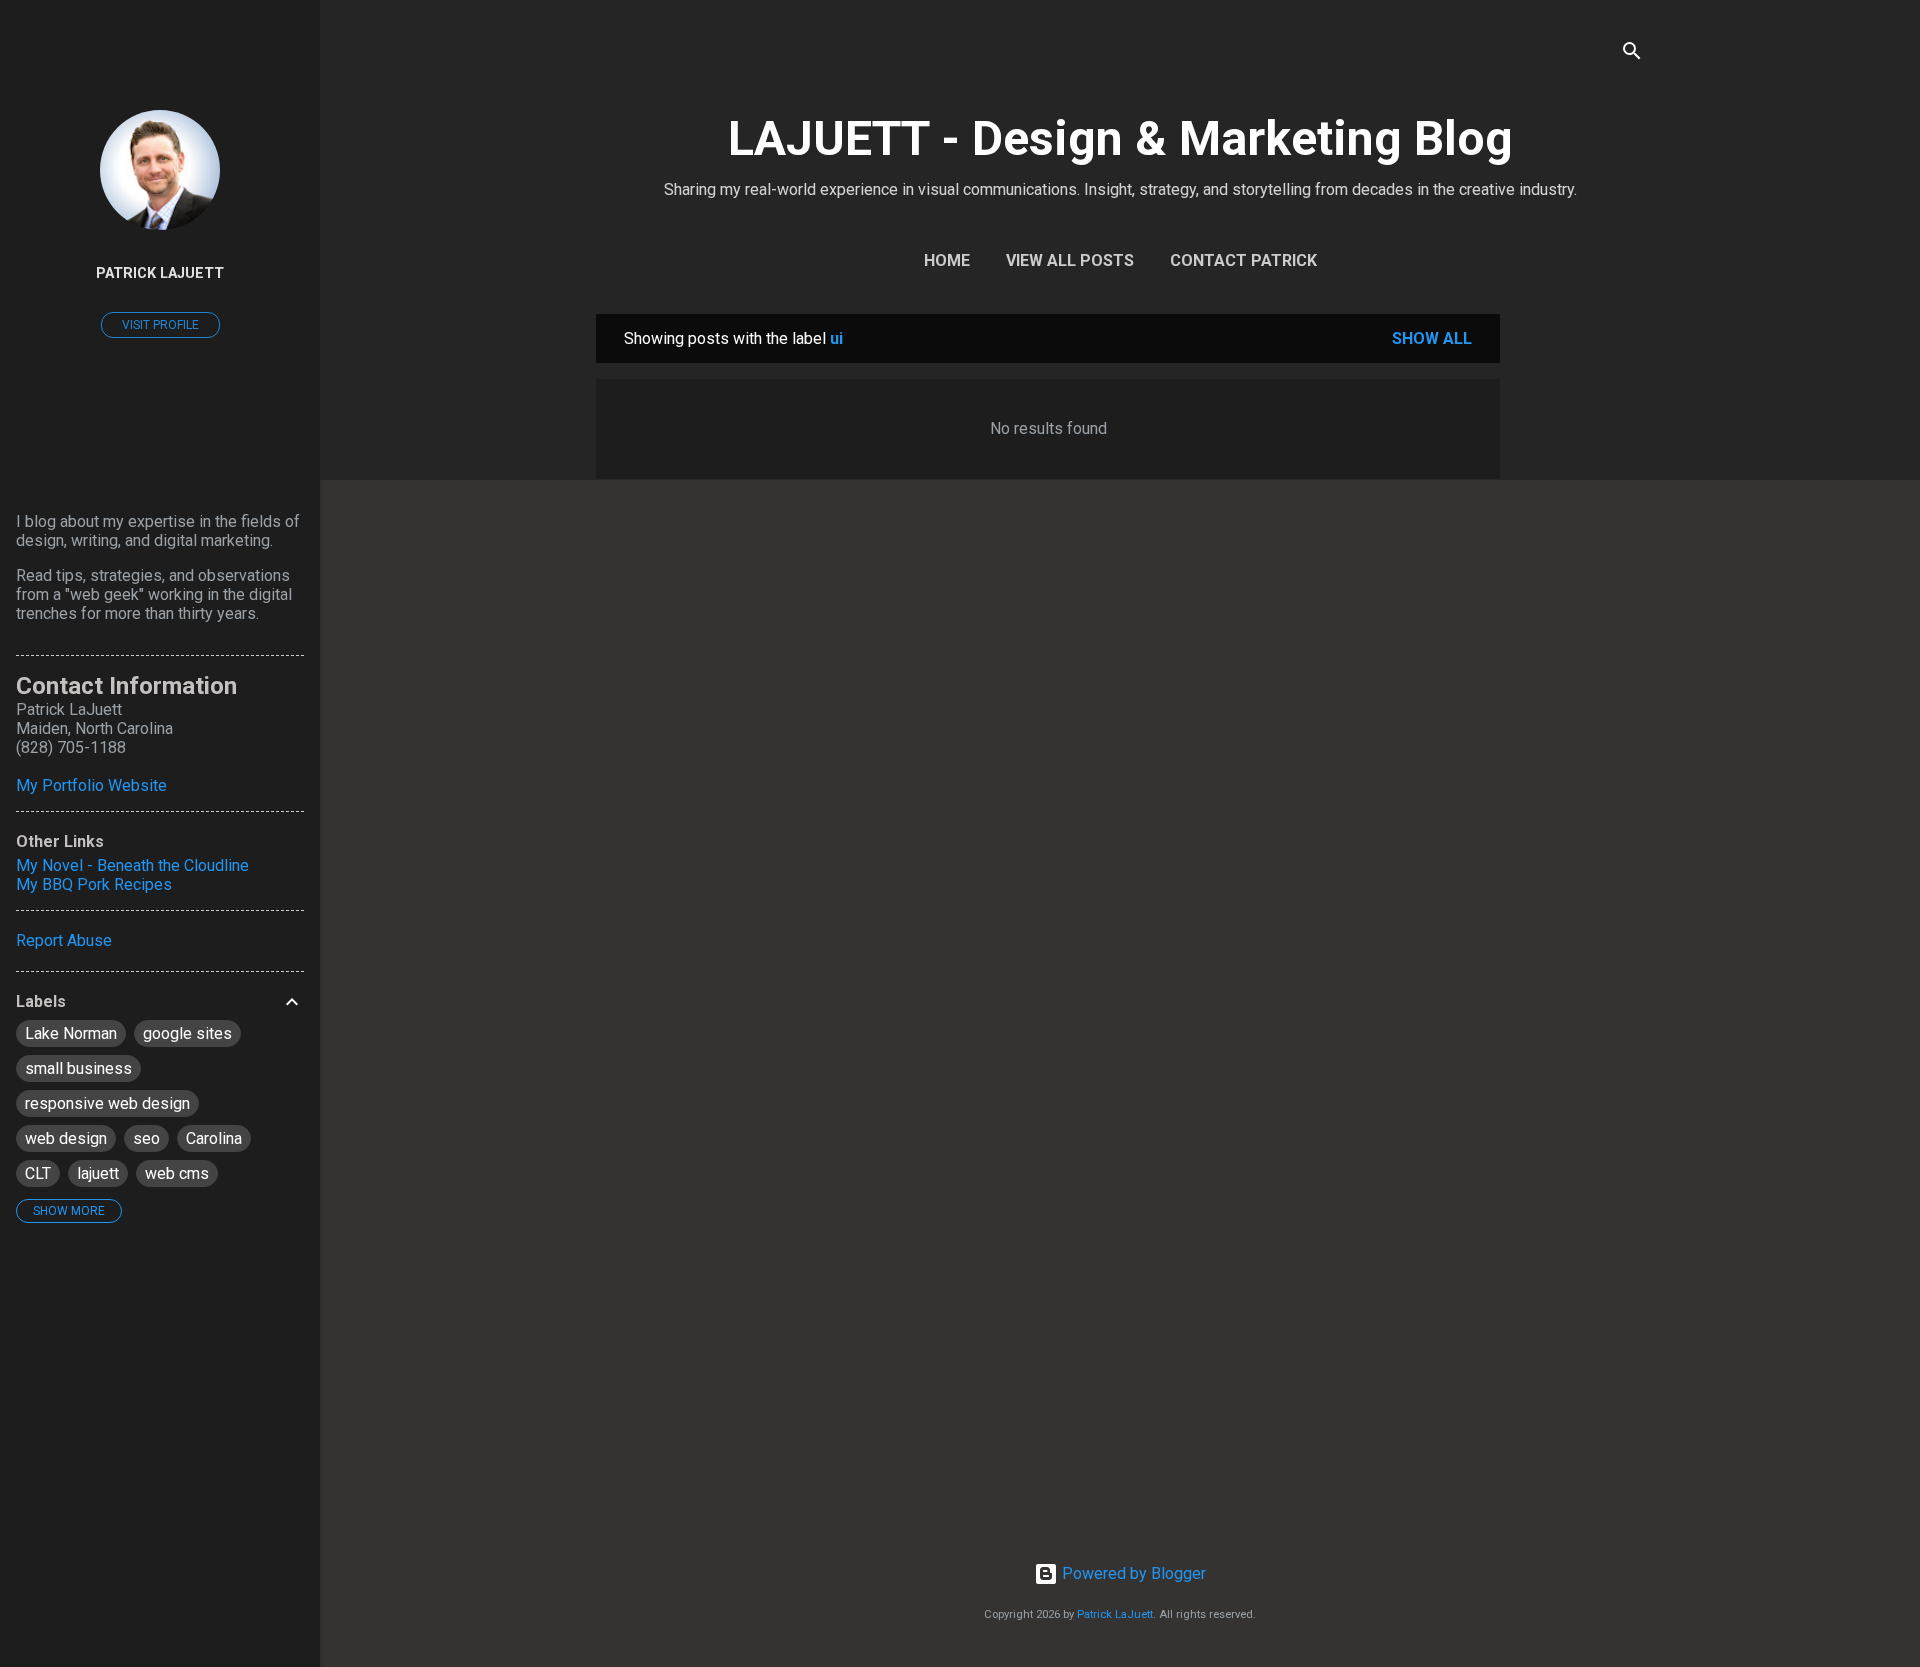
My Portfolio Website (91, 785)
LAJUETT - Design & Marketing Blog (1120, 138)
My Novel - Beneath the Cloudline (132, 865)
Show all (1432, 338)
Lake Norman (71, 1033)
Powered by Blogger (1132, 1573)
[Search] (1632, 54)
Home (947, 260)
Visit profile (160, 325)
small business (78, 1068)
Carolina (214, 1138)
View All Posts (1070, 260)
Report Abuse (64, 940)
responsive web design (107, 1103)
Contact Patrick (1243, 260)
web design (66, 1138)
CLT (38, 1173)
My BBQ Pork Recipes (94, 884)
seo (146, 1138)
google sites (187, 1033)
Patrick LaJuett (1115, 1614)
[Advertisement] (1580, 614)
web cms (177, 1173)
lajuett (98, 1173)
